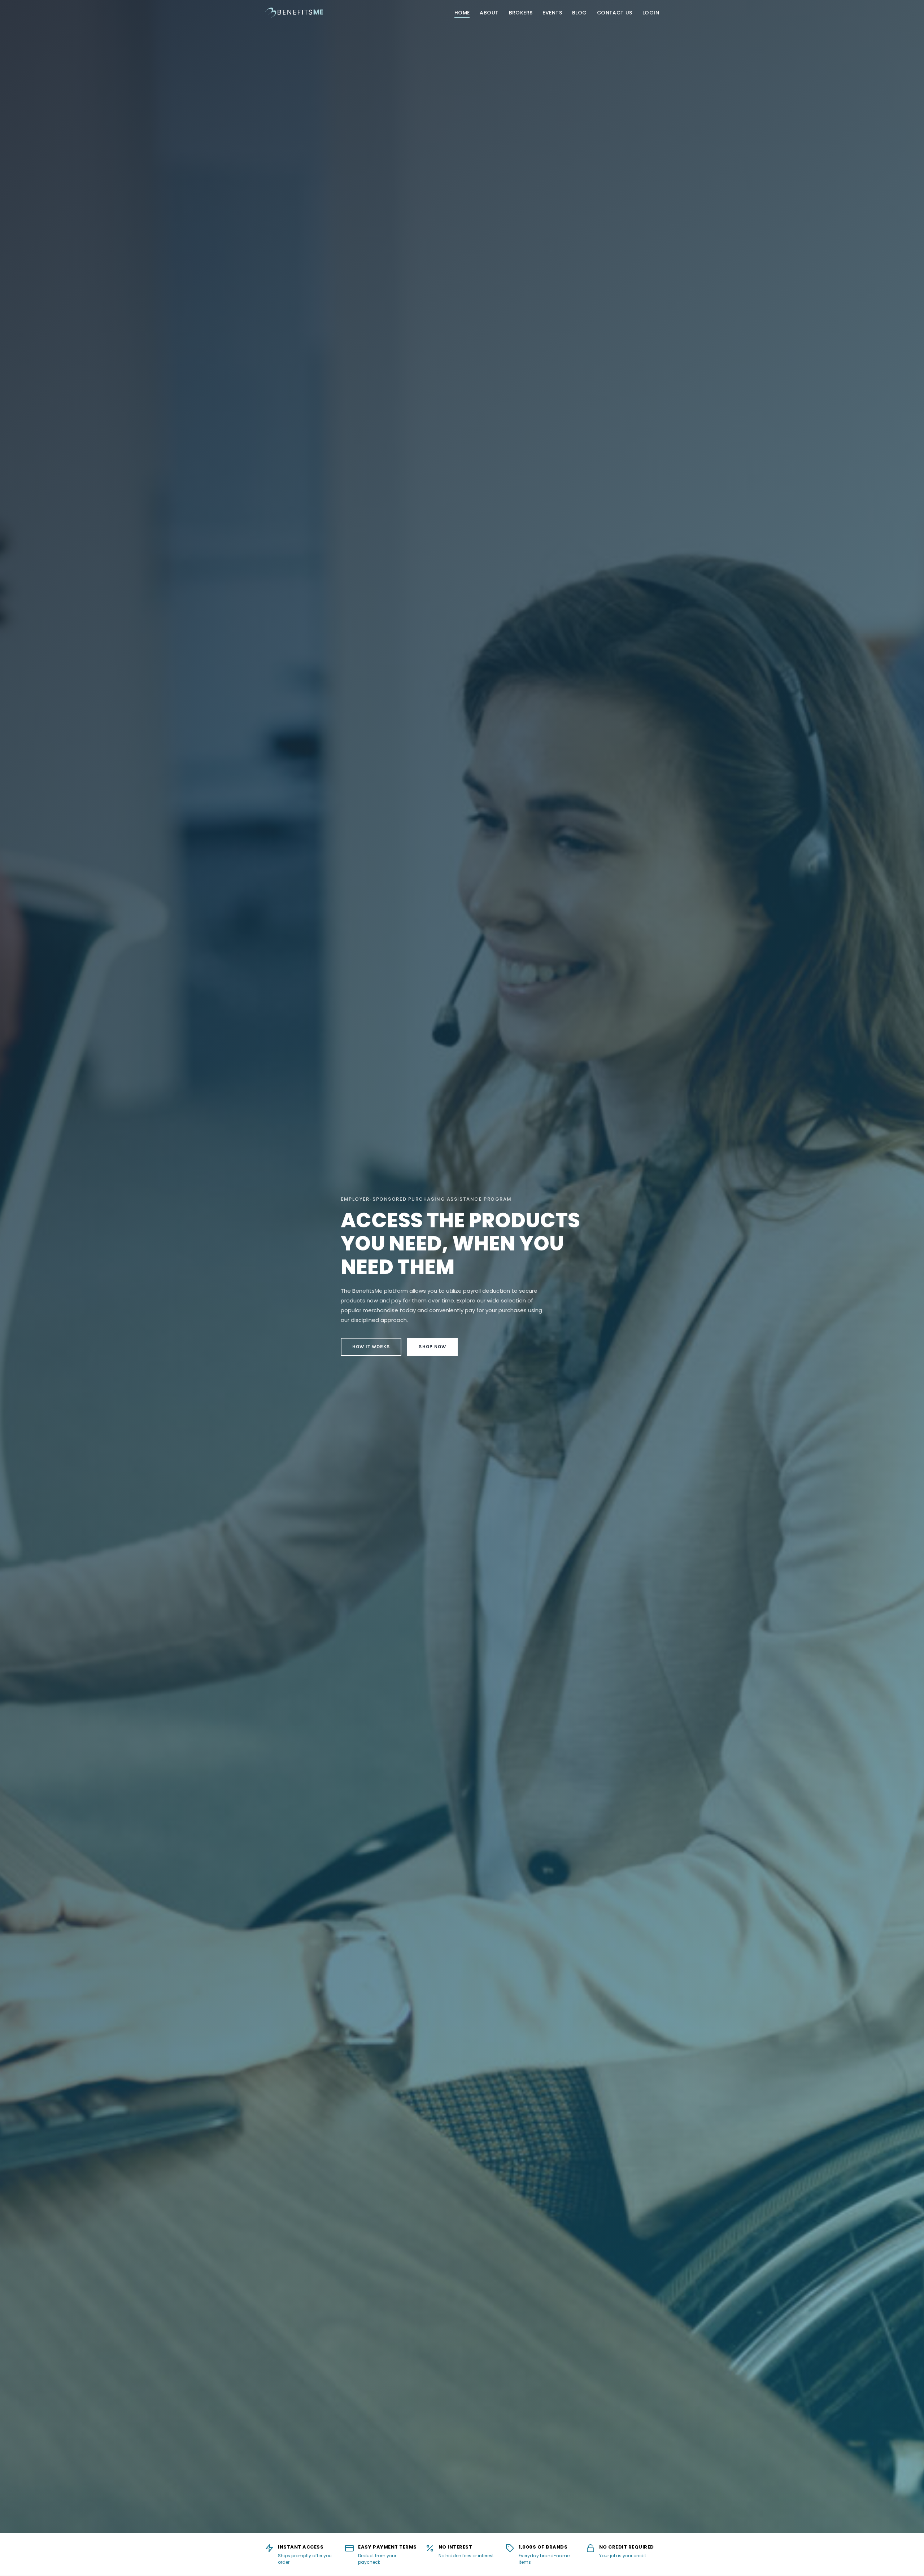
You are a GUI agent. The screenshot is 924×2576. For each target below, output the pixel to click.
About (489, 13)
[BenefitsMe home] (294, 13)
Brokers (521, 13)
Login (651, 13)
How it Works (371, 1347)
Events (552, 13)
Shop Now (432, 1347)
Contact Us (615, 13)
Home (462, 13)
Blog (579, 13)
